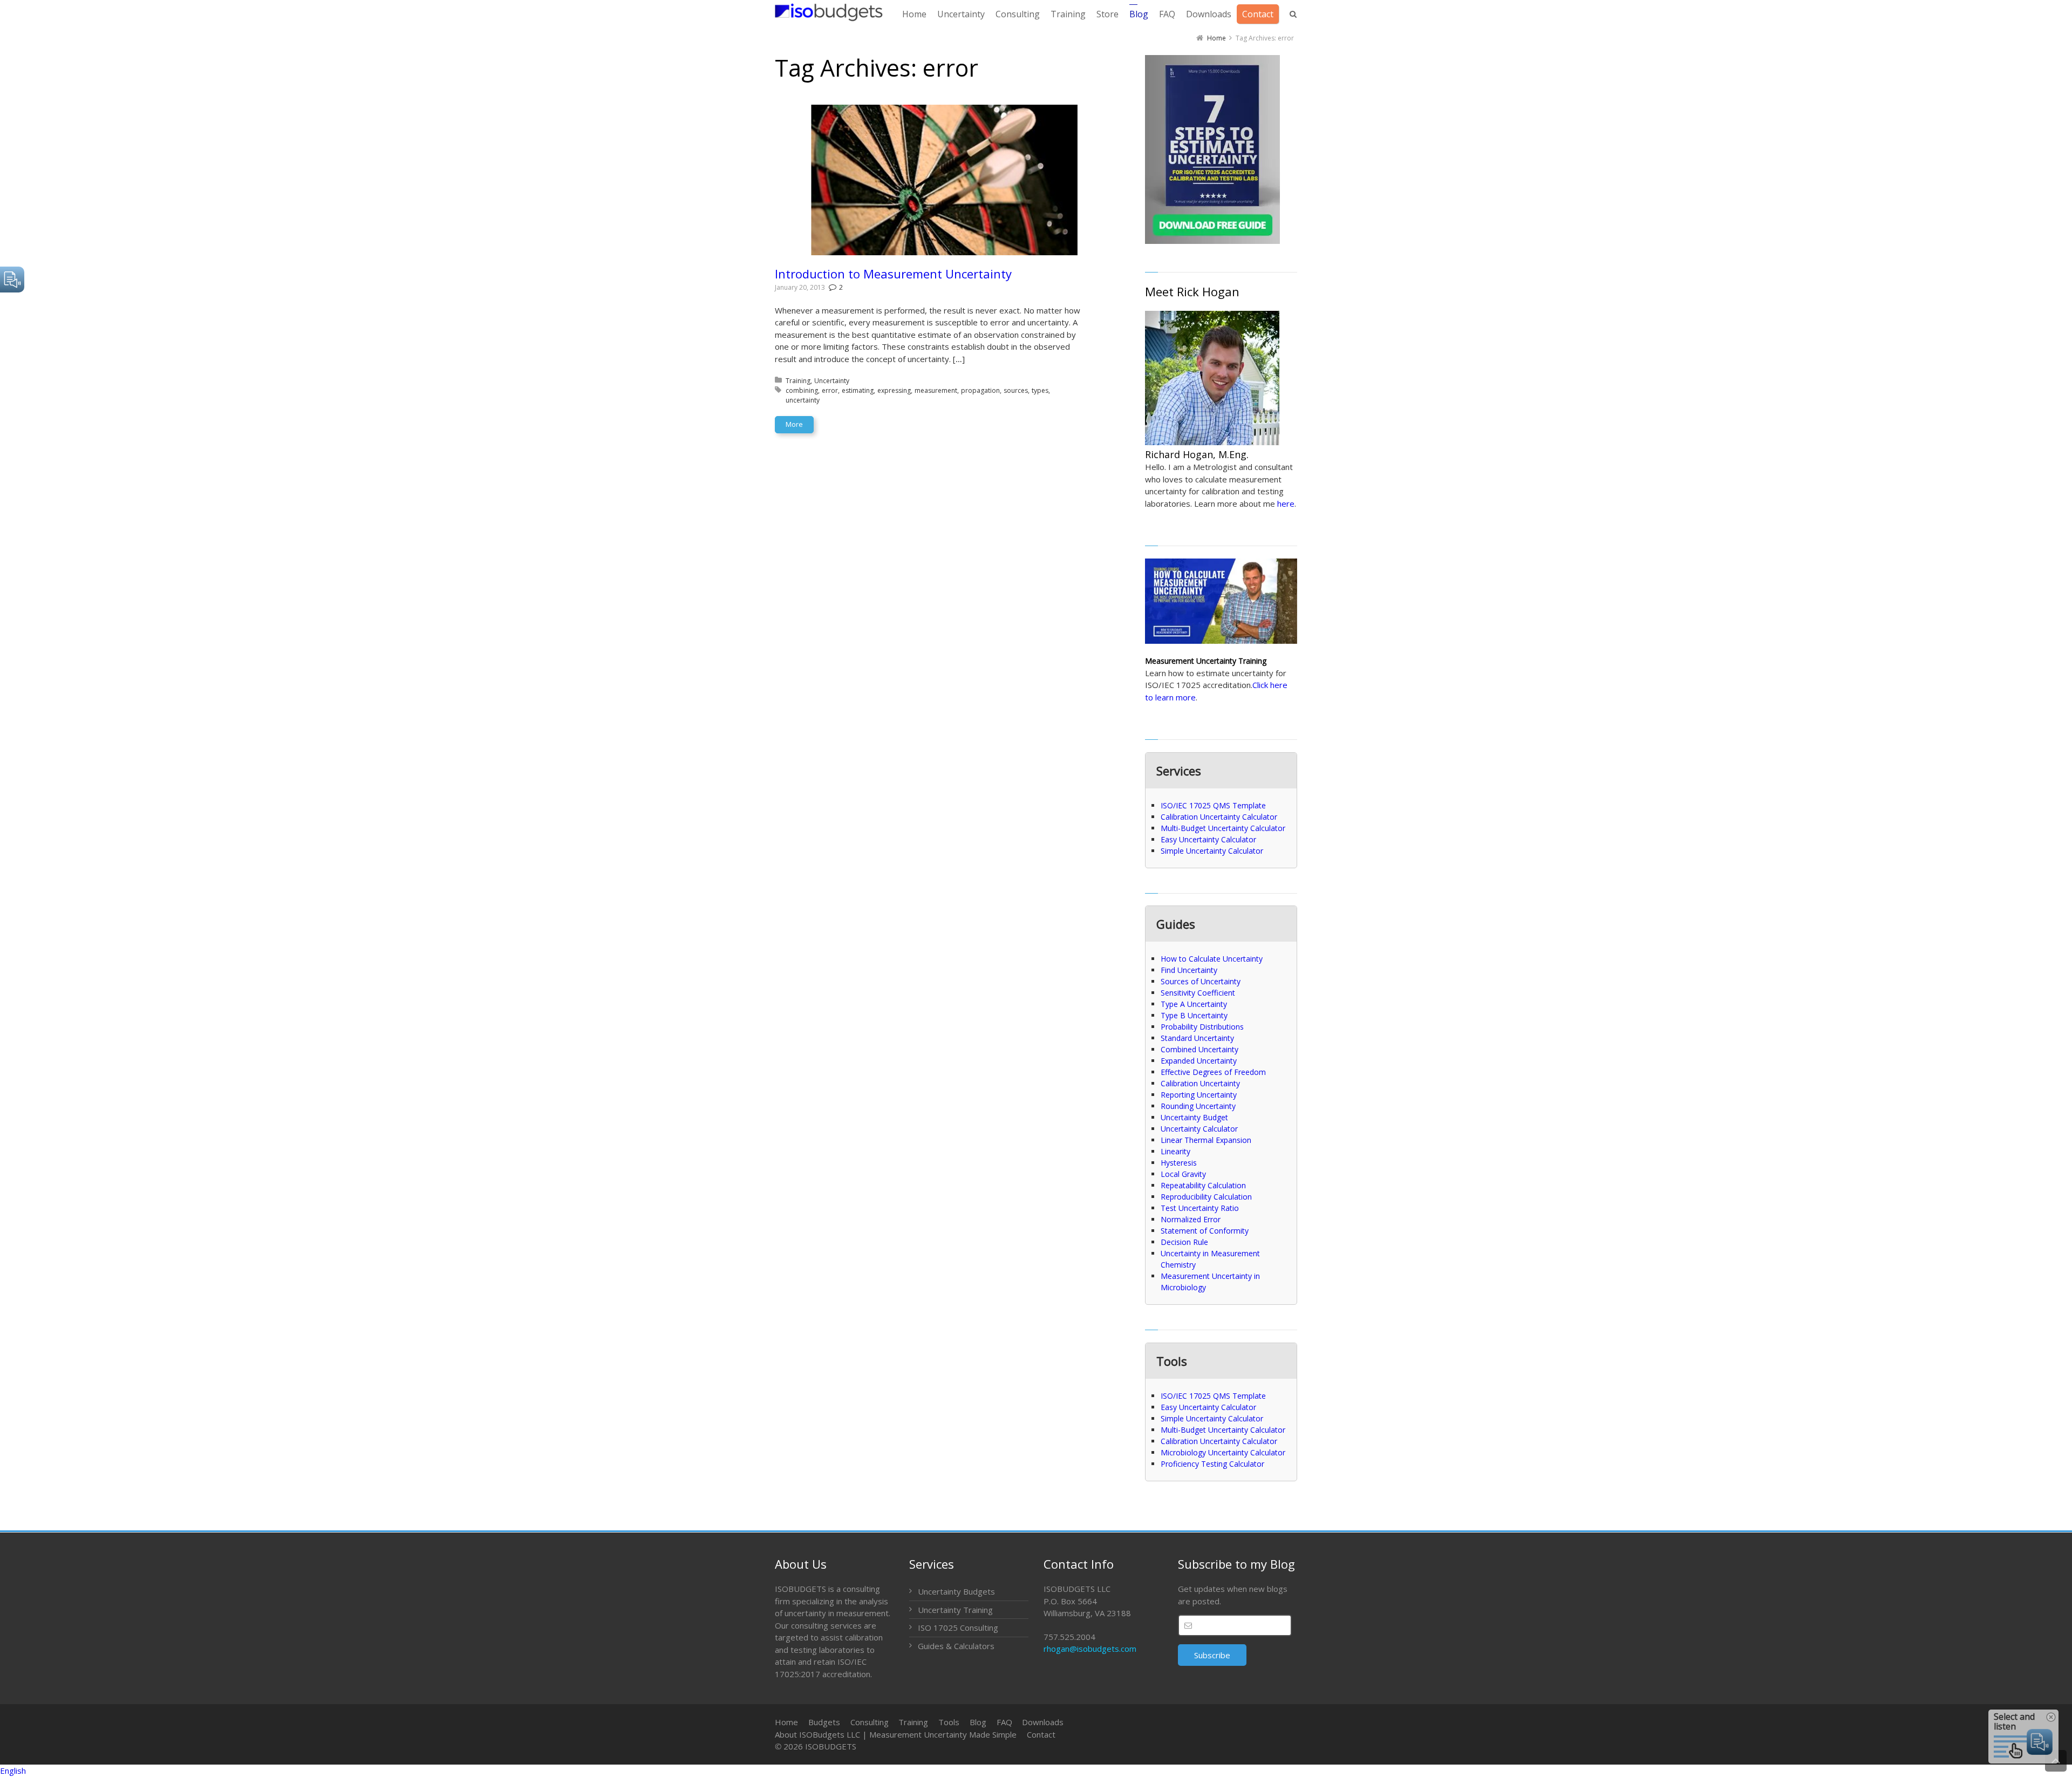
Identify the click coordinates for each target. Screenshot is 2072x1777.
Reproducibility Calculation (1206, 1197)
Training (798, 381)
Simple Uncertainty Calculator (1212, 851)
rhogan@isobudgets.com (1090, 1649)
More (794, 424)
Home (786, 1722)
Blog (978, 1722)
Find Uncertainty (1189, 970)
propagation (980, 390)
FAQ (1004, 1722)
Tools (949, 1722)
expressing (894, 390)
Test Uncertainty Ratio (1200, 1208)
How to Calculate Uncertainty (1212, 959)
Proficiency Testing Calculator (1212, 1464)
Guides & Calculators (956, 1646)
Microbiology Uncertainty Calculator (1223, 1452)
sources (1016, 390)
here (1286, 503)
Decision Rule (1184, 1242)
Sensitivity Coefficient (1198, 993)
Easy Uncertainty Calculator (1208, 839)
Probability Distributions (1202, 1027)
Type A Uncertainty (1194, 1004)
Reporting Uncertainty (1199, 1095)
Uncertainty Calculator (1199, 1129)
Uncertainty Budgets (956, 1591)
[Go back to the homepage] (829, 12)
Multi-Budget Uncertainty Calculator (1223, 828)
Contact (1041, 1734)
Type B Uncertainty (1194, 1015)
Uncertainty (832, 381)
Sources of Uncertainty (1201, 981)
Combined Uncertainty (1199, 1049)
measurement (936, 390)
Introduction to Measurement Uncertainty (893, 274)
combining (802, 390)
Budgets (824, 1722)
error (830, 390)
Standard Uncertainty (1197, 1038)
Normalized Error (1191, 1219)
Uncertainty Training (955, 1610)
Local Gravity (1183, 1174)
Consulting (870, 1722)
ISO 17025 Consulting (958, 1628)
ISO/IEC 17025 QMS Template (1213, 805)
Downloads (1043, 1722)
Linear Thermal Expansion (1206, 1140)
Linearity (1175, 1151)
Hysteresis (1179, 1163)
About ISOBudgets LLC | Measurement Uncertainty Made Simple (896, 1734)
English (13, 1771)
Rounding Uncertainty (1198, 1106)
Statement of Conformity (1205, 1231)
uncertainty (803, 400)
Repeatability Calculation (1203, 1185)
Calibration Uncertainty (1200, 1083)
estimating (858, 390)
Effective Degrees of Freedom (1213, 1072)
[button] (1036, 1771)
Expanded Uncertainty (1199, 1061)
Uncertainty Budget (1194, 1117)
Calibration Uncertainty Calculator (1219, 817)
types (1040, 390)
